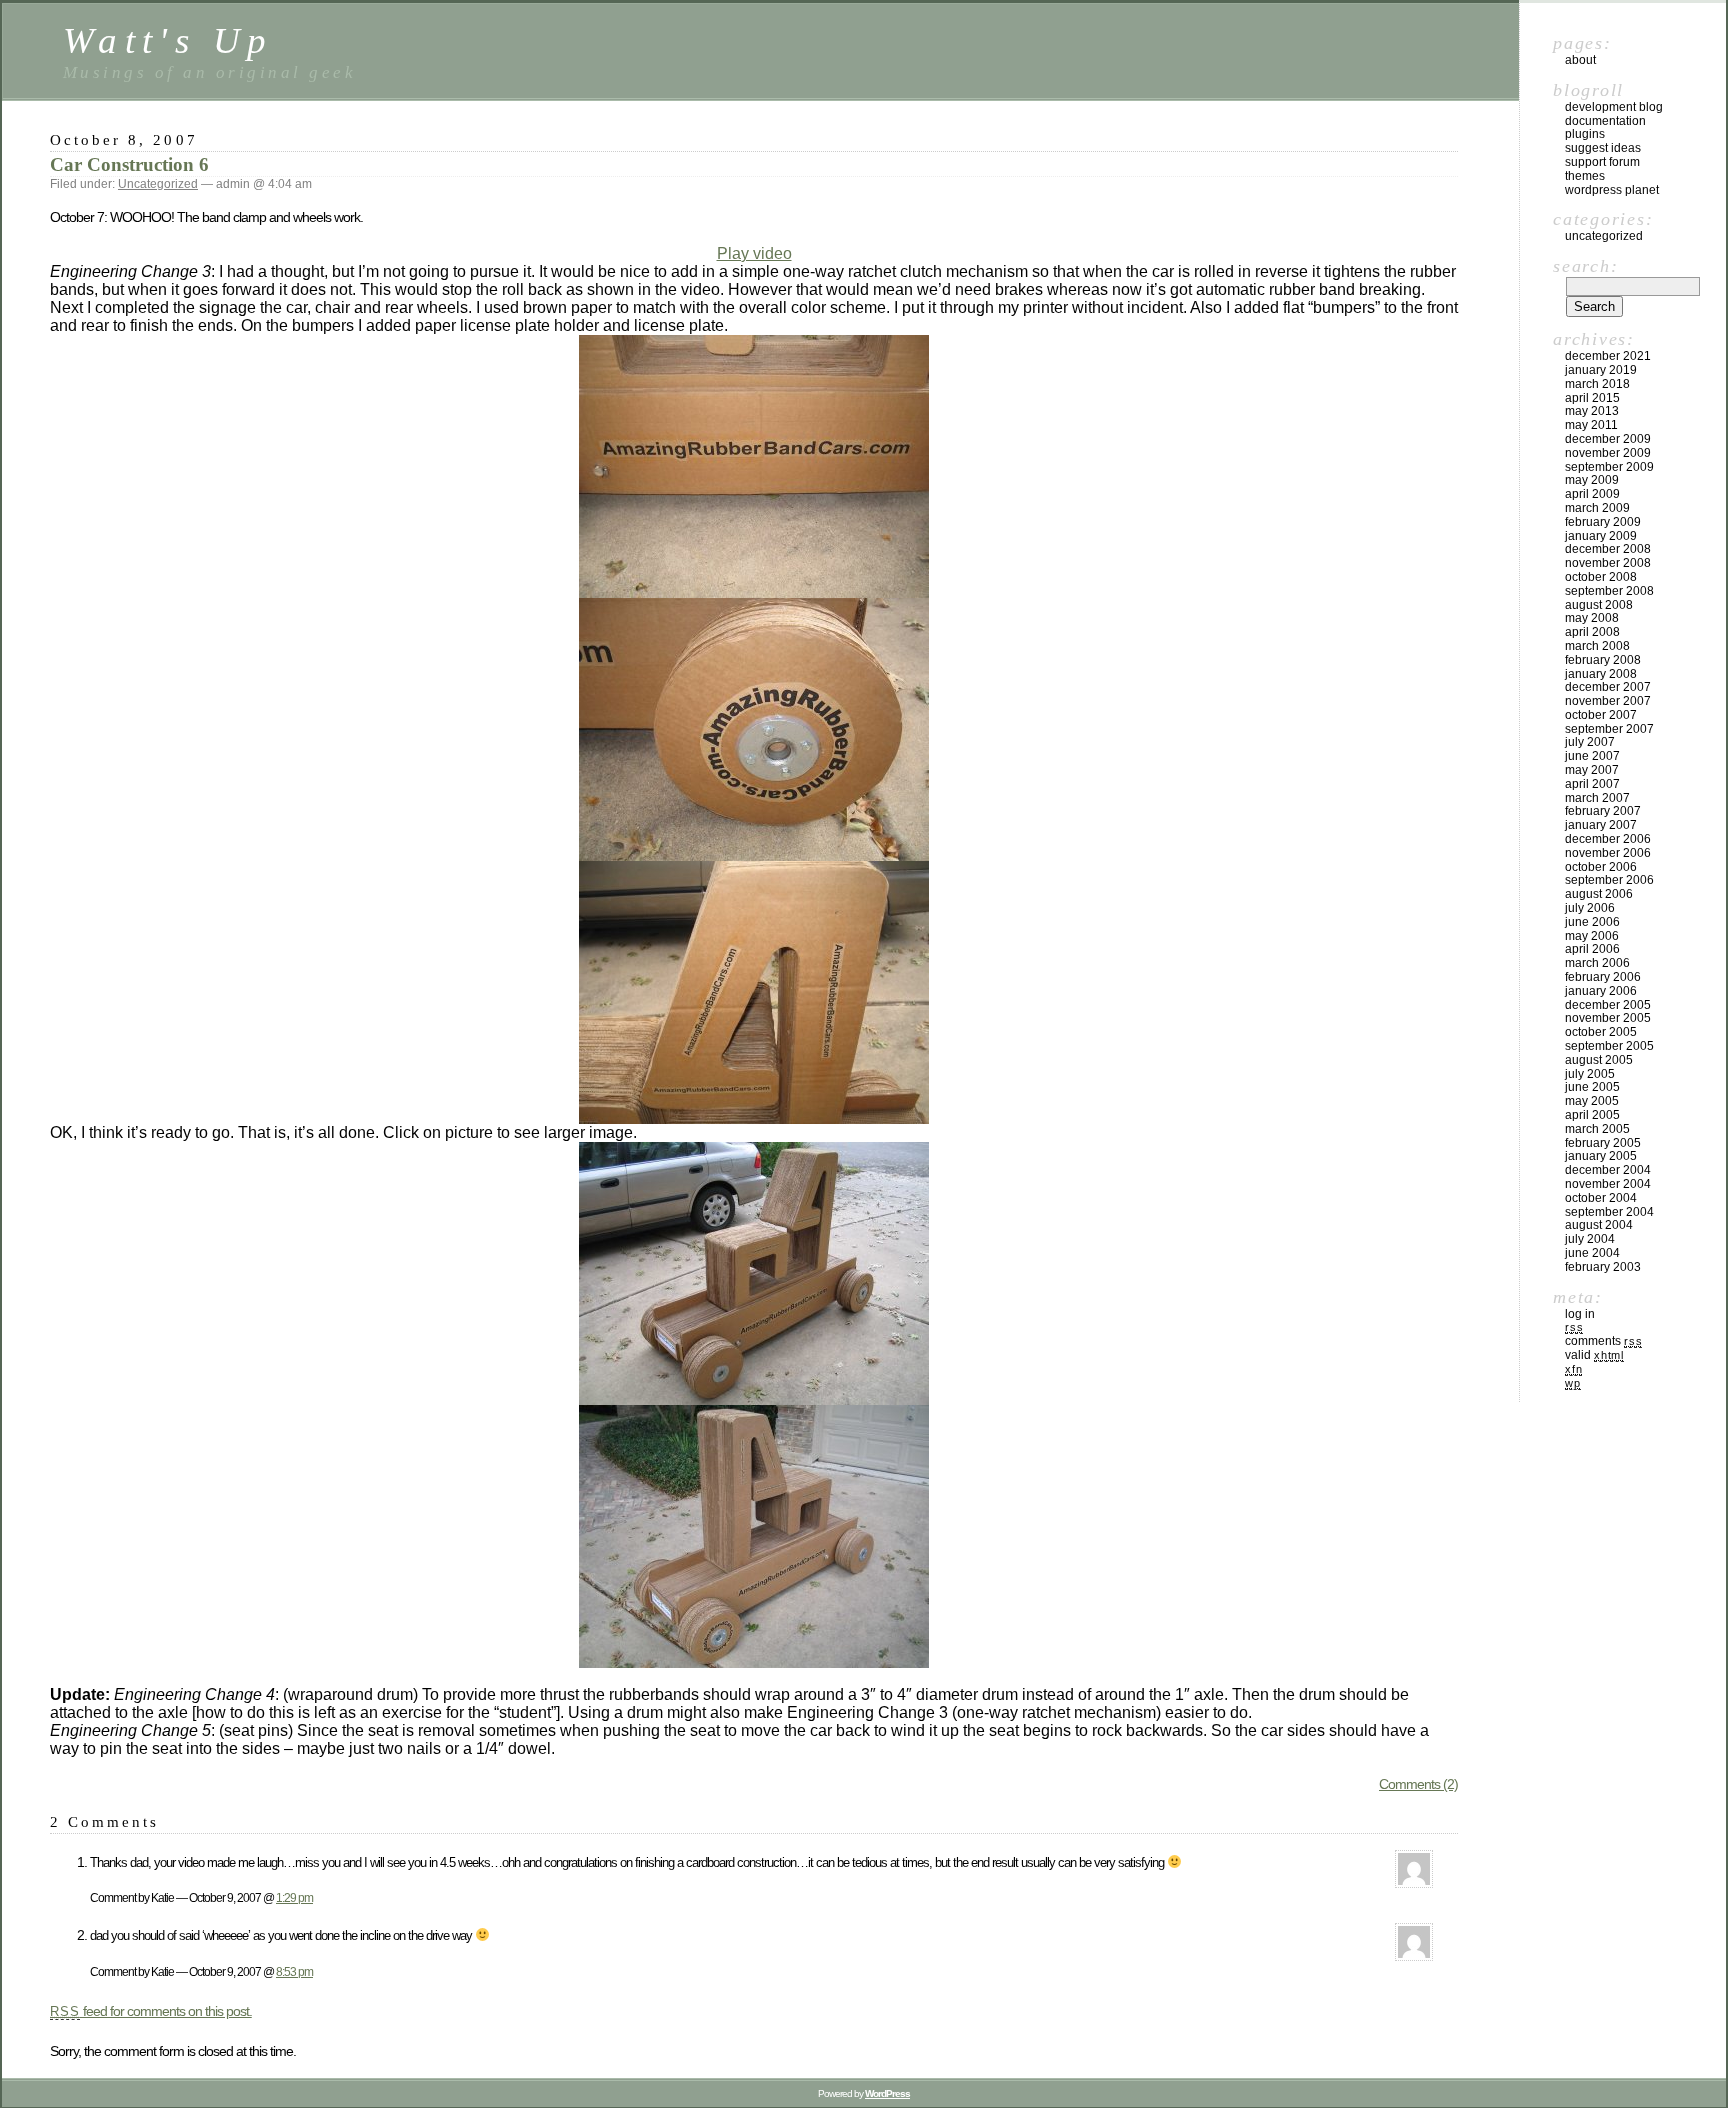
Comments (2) (1418, 1784)
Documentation (1605, 121)
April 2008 (1592, 632)
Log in (1580, 1314)
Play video (754, 253)
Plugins (1585, 134)
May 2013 (1592, 411)
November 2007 (1608, 701)
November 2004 (1608, 1184)
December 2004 (1608, 1170)
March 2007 (1597, 798)
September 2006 (1609, 880)
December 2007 (1608, 687)
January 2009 (1601, 536)
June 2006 (1592, 922)
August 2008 (1599, 605)
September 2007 (1609, 729)
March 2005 (1597, 1129)
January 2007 (1601, 825)
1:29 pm (294, 1897)
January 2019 (1601, 370)
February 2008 (1603, 660)
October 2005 (1601, 1032)
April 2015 (1592, 398)
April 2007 (1592, 784)
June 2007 (1592, 756)
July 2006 (1590, 908)
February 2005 (1603, 1143)
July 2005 (1590, 1074)
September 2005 (1609, 1046)
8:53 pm (294, 1971)
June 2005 (1592, 1087)
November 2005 (1608, 1018)
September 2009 (1609, 467)
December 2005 (1608, 1005)
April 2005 (1592, 1115)
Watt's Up (168, 40)
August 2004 (1599, 1225)
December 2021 (1608, 356)
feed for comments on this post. (151, 2011)
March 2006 (1597, 963)
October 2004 (1601, 1198)
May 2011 (1591, 425)
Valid (1594, 1355)
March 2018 (1597, 384)
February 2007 (1603, 811)
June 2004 (1592, 1253)
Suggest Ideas (1603, 148)
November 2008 (1608, 563)
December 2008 (1608, 549)
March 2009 (1597, 508)
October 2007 (1601, 715)
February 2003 (1603, 1267)
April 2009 (1592, 494)
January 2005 (1601, 1156)
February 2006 (1603, 977)
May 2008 (1592, 618)
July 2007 (1590, 742)
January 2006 (1601, 991)
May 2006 (1592, 936)
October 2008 (1601, 577)
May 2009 (1592, 480)
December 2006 (1608, 839)
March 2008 (1597, 646)
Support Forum (1602, 162)
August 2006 (1599, 894)
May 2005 (1592, 1101)
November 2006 (1608, 853)
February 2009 (1603, 522)
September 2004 (1609, 1212)
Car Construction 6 (129, 164)
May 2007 (1592, 770)
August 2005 (1599, 1060)
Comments (1603, 1341)
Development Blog (1614, 107)
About (1580, 60)
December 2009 (1608, 439)
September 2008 (1609, 591)
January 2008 (1601, 674)
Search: (1585, 266)
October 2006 (1601, 867)
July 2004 (1590, 1239)
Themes (1585, 176)
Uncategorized (158, 184)
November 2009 (1608, 453)
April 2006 (1592, 949)
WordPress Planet (1612, 190)
